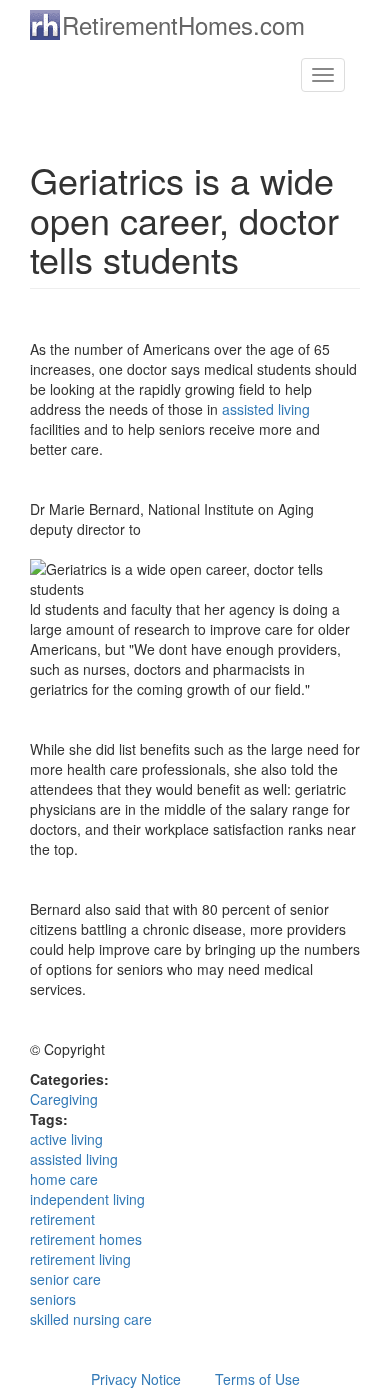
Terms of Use (257, 1379)
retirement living (80, 1259)
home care (64, 1179)
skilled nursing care (91, 1319)
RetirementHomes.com (183, 24)
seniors (53, 1299)
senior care (65, 1279)
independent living (87, 1199)
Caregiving (64, 1099)
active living (66, 1139)
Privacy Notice (136, 1379)
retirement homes (86, 1239)
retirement (62, 1219)
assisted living (266, 409)
